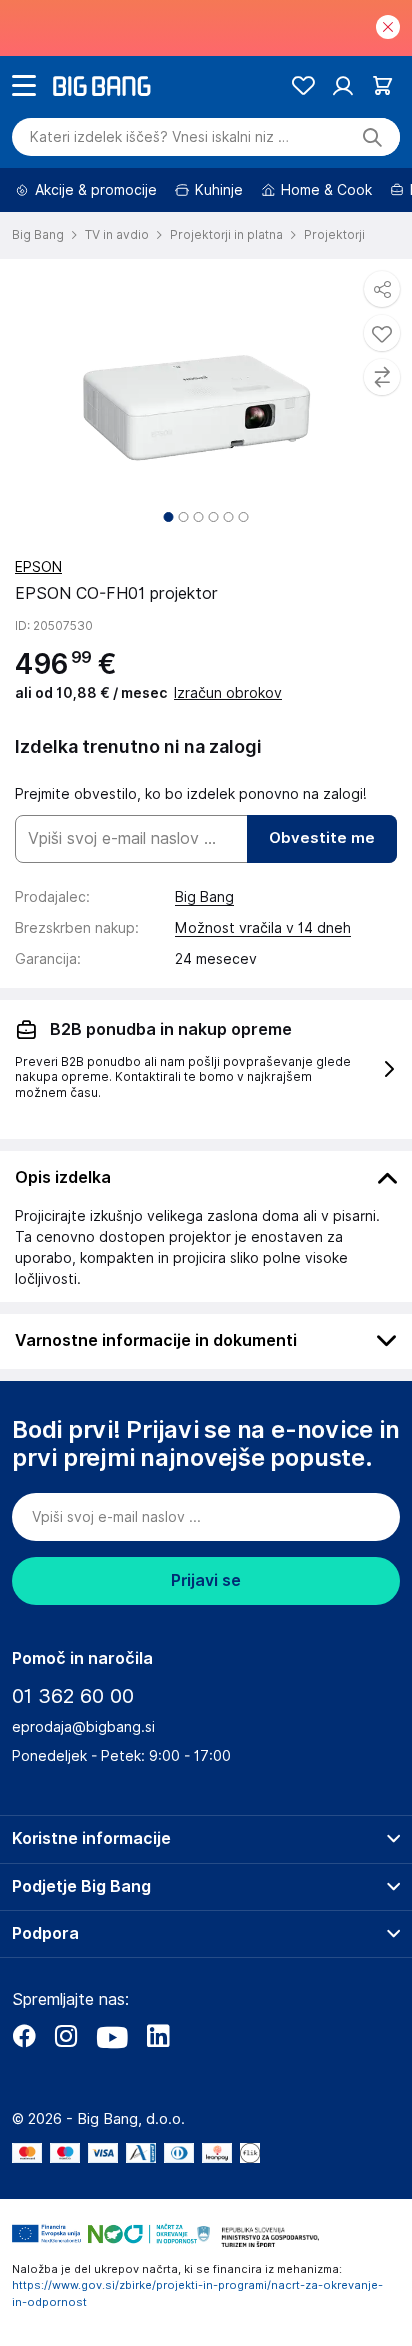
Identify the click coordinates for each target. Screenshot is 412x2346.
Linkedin (158, 2036)
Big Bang (204, 897)
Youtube (112, 2036)
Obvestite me (322, 838)
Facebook (24, 2036)
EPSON (38, 567)
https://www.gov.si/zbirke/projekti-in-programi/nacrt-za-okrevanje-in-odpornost (197, 2293)
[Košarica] (382, 85)
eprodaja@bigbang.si (83, 1727)
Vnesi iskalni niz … (159, 137)
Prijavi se (206, 1580)
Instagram (66, 2036)
